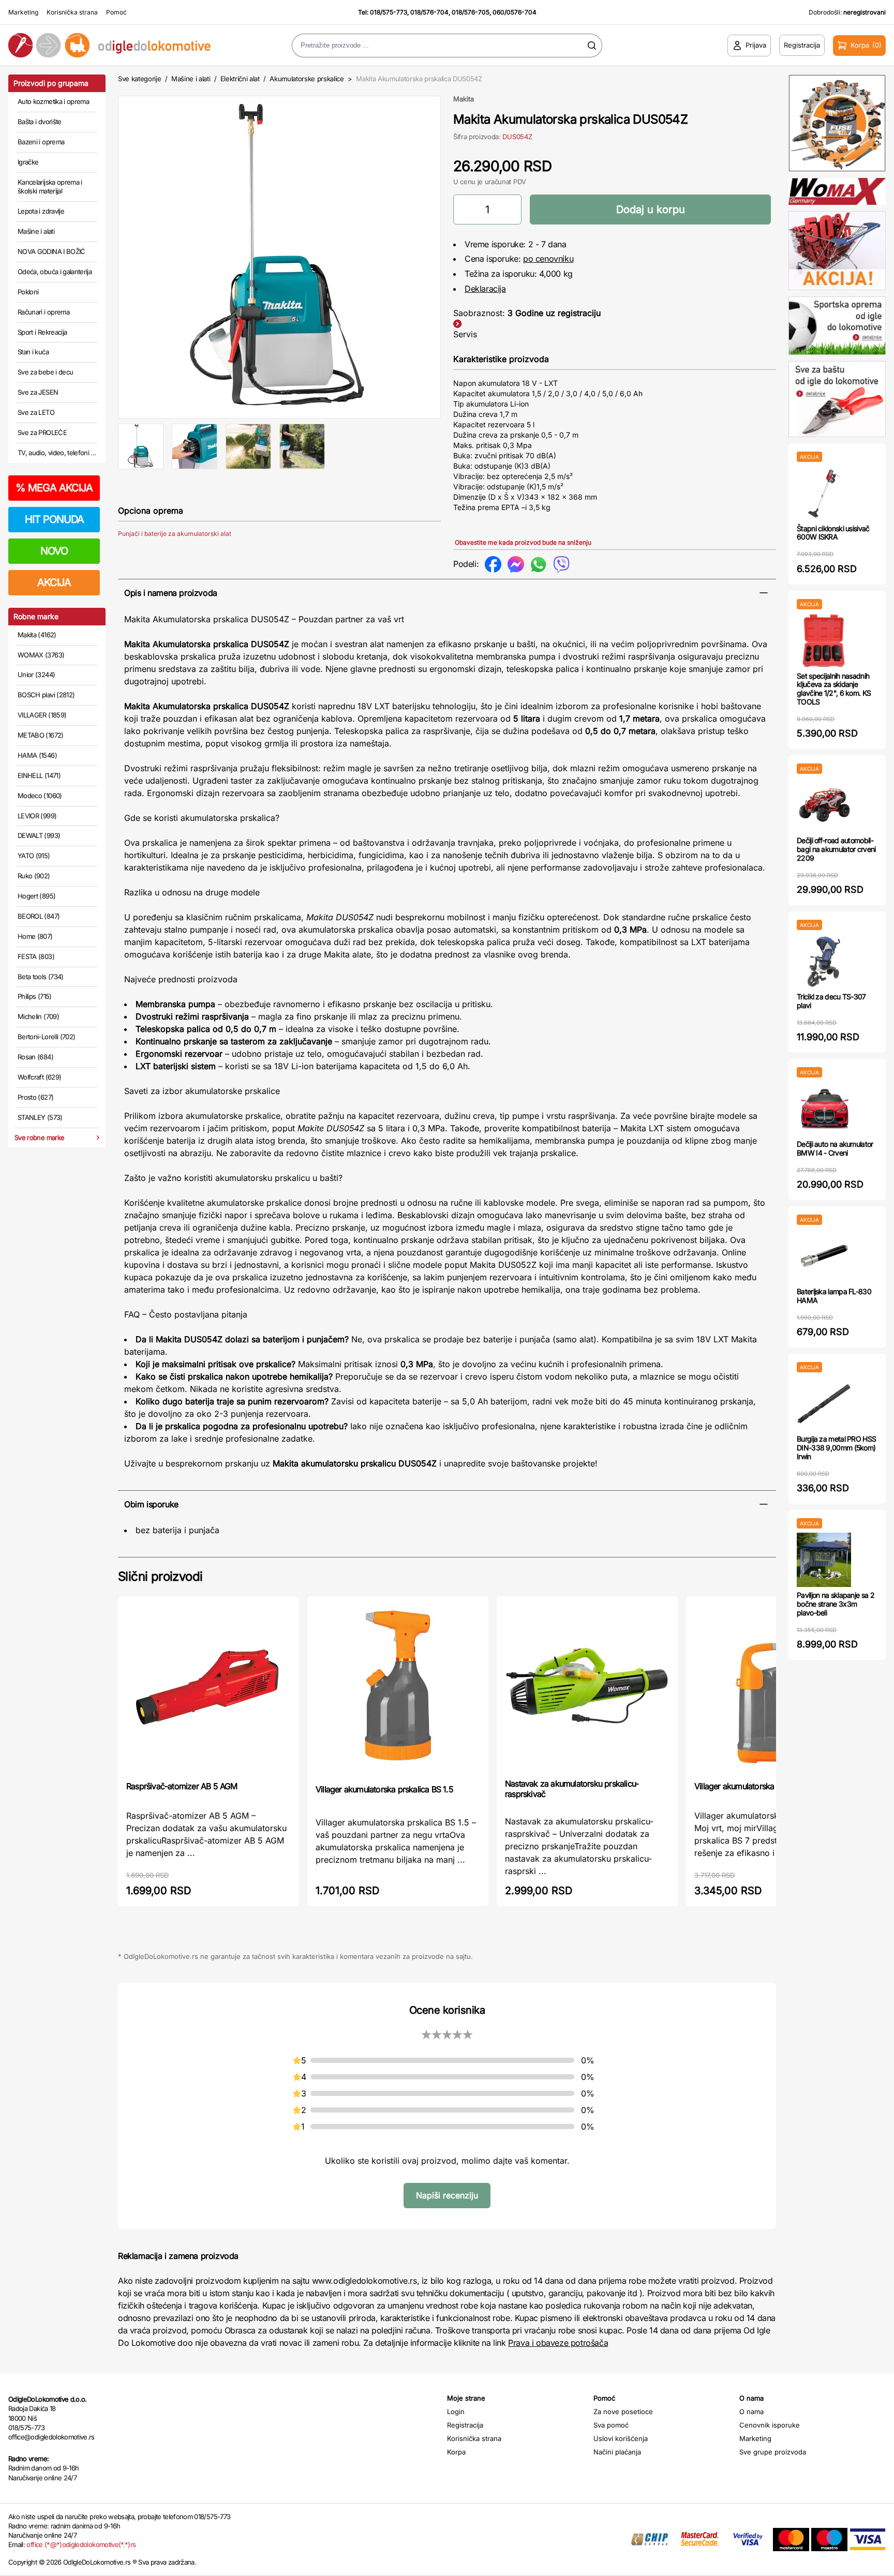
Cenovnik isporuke (770, 2425)
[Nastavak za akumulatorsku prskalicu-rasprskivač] (587, 1686)
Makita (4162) (37, 635)
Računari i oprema (43, 312)
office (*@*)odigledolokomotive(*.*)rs (81, 2544)
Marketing (23, 12)
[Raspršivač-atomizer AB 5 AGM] (208, 1688)
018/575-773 (389, 12)
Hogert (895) (36, 896)
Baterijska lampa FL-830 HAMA (834, 1296)
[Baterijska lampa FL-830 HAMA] (824, 1256)
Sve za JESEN (38, 392)
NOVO (54, 551)
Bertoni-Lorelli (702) (46, 1037)
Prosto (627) (35, 1097)
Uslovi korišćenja (621, 2438)
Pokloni (28, 292)
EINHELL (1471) (39, 775)
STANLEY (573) (40, 1117)
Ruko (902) (34, 876)
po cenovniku (548, 259)
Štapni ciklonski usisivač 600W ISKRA (833, 533)
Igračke (28, 162)
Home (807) (35, 936)
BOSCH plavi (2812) (46, 695)
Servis (465, 334)
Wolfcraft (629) (39, 1077)
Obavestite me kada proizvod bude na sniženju (523, 542)
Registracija (465, 2425)
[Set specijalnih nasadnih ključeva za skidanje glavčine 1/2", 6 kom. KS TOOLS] (824, 641)
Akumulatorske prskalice (307, 79)
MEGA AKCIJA (54, 488)
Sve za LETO (36, 412)
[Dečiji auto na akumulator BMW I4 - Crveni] (824, 1109)
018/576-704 (429, 12)
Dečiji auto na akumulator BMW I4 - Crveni (835, 1148)
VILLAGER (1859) (42, 715)
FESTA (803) (36, 956)
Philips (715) (35, 996)
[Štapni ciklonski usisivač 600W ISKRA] (824, 493)
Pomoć (116, 12)
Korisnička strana (72, 12)
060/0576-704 (515, 12)
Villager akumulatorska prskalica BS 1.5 (384, 1789)
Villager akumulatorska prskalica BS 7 (760, 1786)
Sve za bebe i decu (45, 372)
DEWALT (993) (39, 835)
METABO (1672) (41, 735)
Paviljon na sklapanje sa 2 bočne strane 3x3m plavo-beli (836, 1604)
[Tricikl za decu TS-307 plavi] (824, 961)
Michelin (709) (38, 1016)
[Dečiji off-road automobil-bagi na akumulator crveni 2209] (824, 805)
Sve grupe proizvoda (773, 2452)
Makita (464, 99)
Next (458, 255)
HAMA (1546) (37, 755)
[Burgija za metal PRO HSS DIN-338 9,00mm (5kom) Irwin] (824, 1404)
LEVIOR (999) (37, 816)
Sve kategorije (139, 79)
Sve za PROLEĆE (42, 432)
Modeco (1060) (40, 796)
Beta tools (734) (41, 977)
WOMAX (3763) (41, 655)
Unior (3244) (36, 675)
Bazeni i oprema (41, 142)
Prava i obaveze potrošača (558, 2343)
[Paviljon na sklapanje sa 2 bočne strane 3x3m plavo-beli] (824, 1560)
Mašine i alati (36, 231)
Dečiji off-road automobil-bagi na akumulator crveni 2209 (836, 849)
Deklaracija (485, 289)
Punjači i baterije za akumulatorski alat (175, 534)
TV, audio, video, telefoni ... (57, 453)
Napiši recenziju (447, 2195)
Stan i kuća (33, 352)
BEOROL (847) (39, 916)
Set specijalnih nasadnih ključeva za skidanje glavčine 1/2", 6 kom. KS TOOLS (834, 689)
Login (456, 2412)
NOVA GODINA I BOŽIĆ (51, 251)
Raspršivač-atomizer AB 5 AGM (182, 1786)
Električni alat (240, 79)
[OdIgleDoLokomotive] (112, 45)
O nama (751, 2412)
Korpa (456, 2452)
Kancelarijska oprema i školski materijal (50, 187)
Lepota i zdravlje (41, 211)
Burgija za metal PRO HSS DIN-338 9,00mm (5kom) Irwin (836, 1448)
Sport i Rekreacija (42, 332)
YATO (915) (34, 856)
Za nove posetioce (623, 2412)
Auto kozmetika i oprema (53, 101)
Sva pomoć (611, 2425)
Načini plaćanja (617, 2452)
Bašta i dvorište (40, 122)
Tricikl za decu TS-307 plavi (831, 1001)
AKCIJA (54, 582)
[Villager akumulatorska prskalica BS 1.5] (398, 1689)
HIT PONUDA (54, 519)
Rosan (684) (35, 1057)
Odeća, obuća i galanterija (55, 272)
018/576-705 (471, 12)
